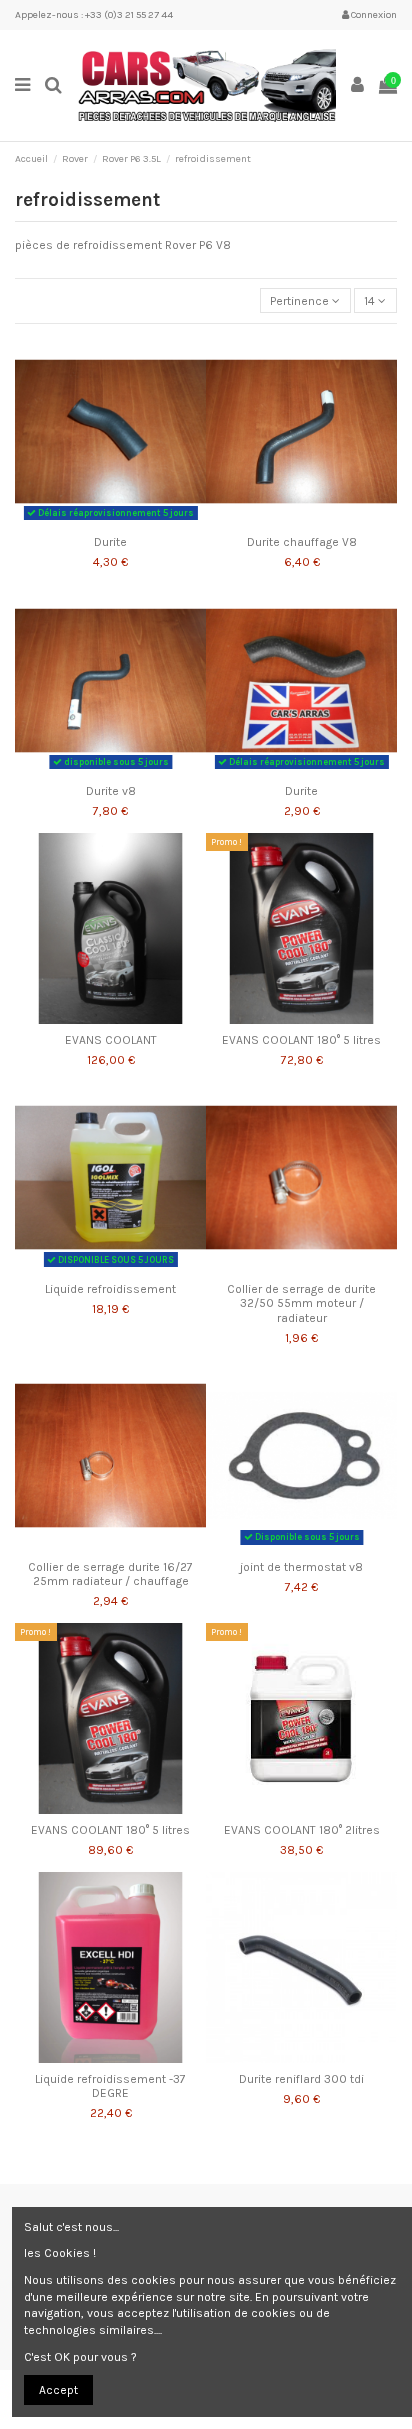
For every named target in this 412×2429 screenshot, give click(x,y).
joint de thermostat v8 (301, 1567)
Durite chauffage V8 (302, 542)
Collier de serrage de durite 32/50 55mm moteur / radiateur (301, 1303)
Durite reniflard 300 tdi (301, 2079)
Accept (58, 2390)
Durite (110, 542)
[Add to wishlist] (87, 521)
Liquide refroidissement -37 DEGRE (110, 2086)
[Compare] (111, 521)
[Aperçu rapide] (134, 521)
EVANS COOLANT (111, 1040)
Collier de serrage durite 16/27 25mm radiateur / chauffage (110, 1574)
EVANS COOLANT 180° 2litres (302, 1830)
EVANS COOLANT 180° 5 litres (301, 1040)
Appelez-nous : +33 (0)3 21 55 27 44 (94, 15)
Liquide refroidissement (110, 1289)
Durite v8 (111, 791)
